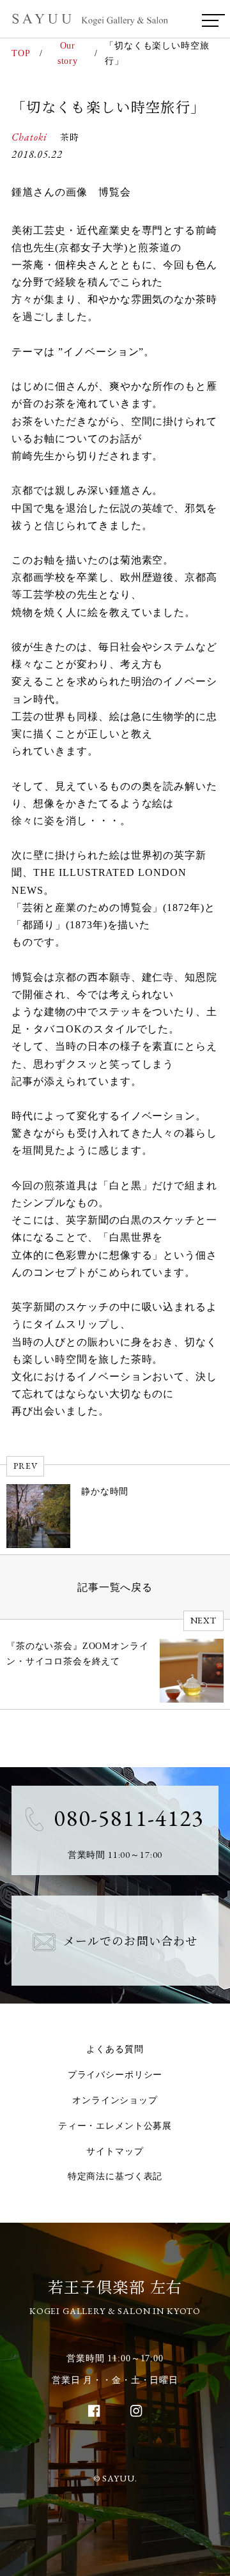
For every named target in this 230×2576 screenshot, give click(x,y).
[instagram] (136, 2411)
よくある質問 (115, 2049)
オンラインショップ (115, 2100)
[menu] (210, 20)
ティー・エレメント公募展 (115, 2126)
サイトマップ (115, 2151)
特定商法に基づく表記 (115, 2176)
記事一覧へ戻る (115, 1587)
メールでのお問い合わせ (130, 1940)
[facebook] (94, 2411)
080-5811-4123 (129, 1818)
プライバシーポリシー (115, 2075)
